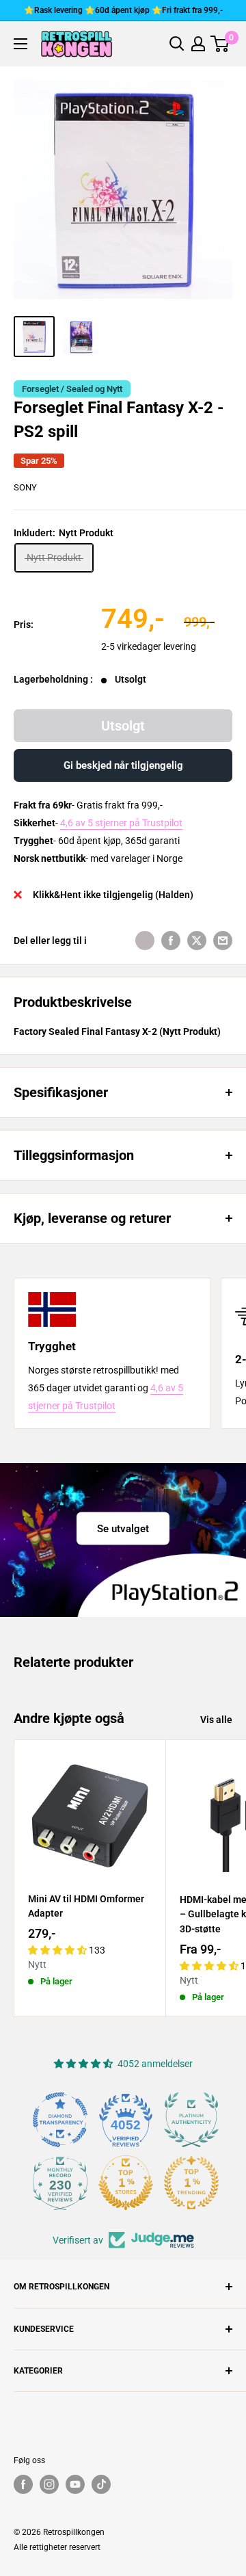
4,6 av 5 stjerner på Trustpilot (121, 823)
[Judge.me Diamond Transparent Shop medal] (60, 2120)
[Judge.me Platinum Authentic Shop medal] (191, 2120)
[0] (220, 44)
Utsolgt (123, 726)
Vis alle (216, 1720)
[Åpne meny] (20, 44)
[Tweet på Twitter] (197, 941)
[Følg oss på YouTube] (75, 2484)
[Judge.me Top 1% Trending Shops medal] (191, 2183)
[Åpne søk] (177, 44)
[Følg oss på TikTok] (101, 2484)
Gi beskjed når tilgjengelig (123, 765)
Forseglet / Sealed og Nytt (72, 389)
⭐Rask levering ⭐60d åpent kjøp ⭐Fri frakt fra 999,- (123, 10)
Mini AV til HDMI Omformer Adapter (86, 1906)
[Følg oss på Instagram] (49, 2484)
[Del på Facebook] (171, 941)
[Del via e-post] (223, 941)
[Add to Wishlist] (145, 941)
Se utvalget (123, 1528)
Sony (25, 487)
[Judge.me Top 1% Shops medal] (126, 2183)
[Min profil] (198, 44)
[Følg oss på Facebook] (23, 2484)
